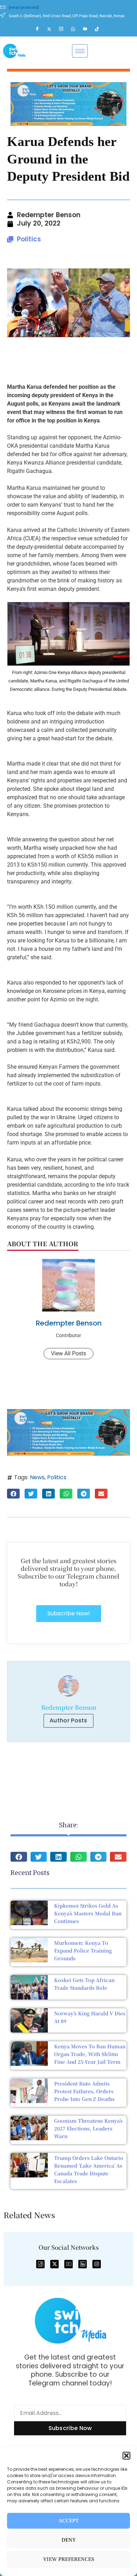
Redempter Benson (69, 1323)
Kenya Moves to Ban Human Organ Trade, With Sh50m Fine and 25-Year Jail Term (90, 2054)
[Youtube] (88, 29)
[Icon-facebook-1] (40, 2264)
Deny (69, 2540)
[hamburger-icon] (80, 51)
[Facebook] (40, 29)
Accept (69, 2521)
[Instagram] (64, 29)
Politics (29, 239)
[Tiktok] (100, 29)
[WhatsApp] (76, 29)
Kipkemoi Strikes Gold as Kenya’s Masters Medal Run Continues (88, 1913)
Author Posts (68, 1720)
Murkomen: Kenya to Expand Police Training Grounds (83, 1950)
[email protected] (24, 8)
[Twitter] (52, 29)
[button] (126, 2456)
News (37, 1477)
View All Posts (68, 1353)
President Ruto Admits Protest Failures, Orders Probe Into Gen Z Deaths (84, 2091)
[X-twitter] (54, 2264)
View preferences (69, 2559)
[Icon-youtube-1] (68, 2264)
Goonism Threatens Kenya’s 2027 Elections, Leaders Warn (88, 2128)
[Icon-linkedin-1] (83, 2264)
